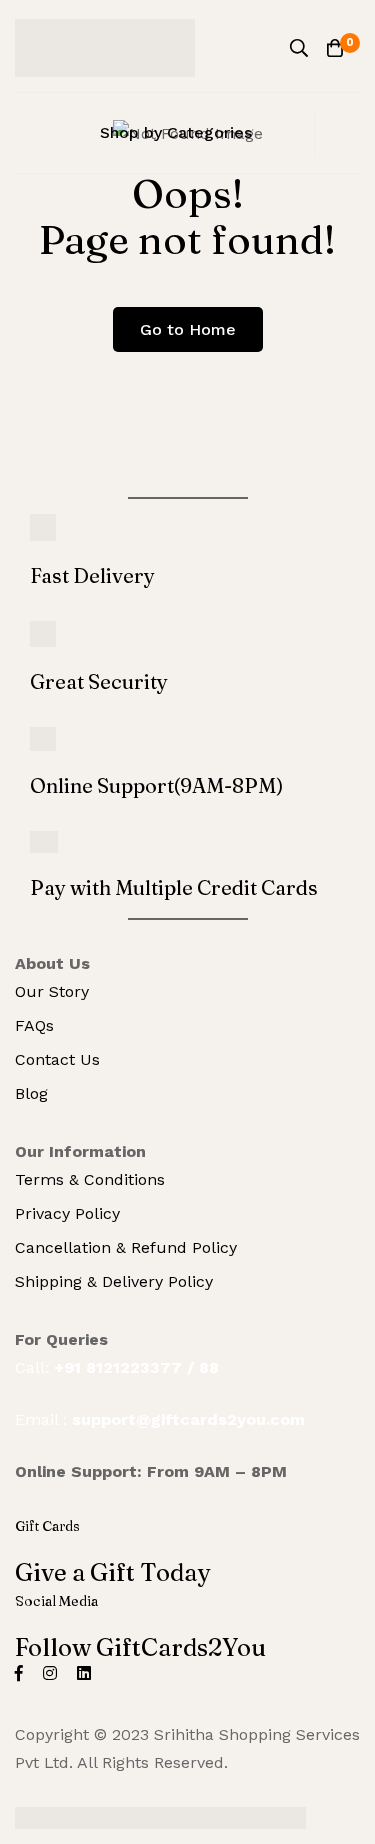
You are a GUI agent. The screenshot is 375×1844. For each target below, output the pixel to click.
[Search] (299, 48)
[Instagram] (50, 1673)
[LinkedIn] (84, 1673)
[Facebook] (19, 1673)
